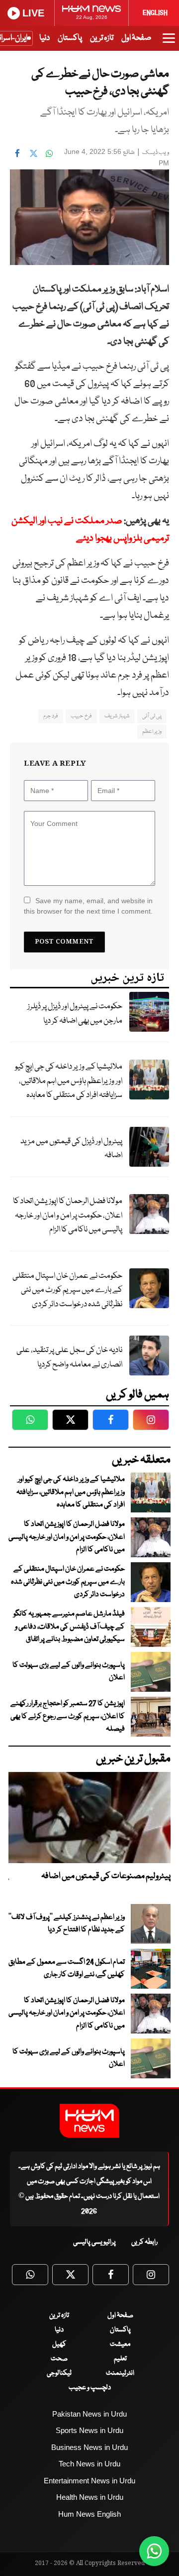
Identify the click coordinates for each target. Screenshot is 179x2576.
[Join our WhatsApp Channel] (154, 2551)
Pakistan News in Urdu (89, 2414)
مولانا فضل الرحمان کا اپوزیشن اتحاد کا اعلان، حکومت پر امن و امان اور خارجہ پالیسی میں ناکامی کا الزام (68, 1216)
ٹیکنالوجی (59, 2373)
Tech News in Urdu (89, 2464)
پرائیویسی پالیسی (94, 2242)
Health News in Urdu (90, 2497)
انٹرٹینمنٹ (120, 2373)
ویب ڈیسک (156, 153)
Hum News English (89, 2514)
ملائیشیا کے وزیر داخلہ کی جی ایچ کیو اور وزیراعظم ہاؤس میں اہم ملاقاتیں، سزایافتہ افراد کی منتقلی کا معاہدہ (69, 1081)
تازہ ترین (102, 38)
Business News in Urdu (89, 2447)
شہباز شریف (117, 716)
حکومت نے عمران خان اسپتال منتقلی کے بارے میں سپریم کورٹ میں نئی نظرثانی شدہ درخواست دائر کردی (67, 1290)
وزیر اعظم (152, 732)
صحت (59, 2359)
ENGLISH (155, 13)
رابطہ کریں (144, 2242)
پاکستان (70, 38)
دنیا (45, 38)
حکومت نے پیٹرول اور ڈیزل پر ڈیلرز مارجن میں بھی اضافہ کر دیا (75, 1014)
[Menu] (169, 43)
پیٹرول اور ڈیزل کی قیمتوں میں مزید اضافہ (71, 1149)
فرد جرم (51, 716)
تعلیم (120, 2359)
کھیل (59, 2344)
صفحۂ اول (136, 38)
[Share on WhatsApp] (49, 153)
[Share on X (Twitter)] (33, 153)
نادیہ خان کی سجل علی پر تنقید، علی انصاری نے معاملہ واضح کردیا (69, 1357)
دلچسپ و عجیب (90, 2388)
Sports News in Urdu (89, 2430)
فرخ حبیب (81, 716)
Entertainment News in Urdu (89, 2481)
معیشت (120, 2344)
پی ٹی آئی (152, 716)
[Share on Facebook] (17, 153)
